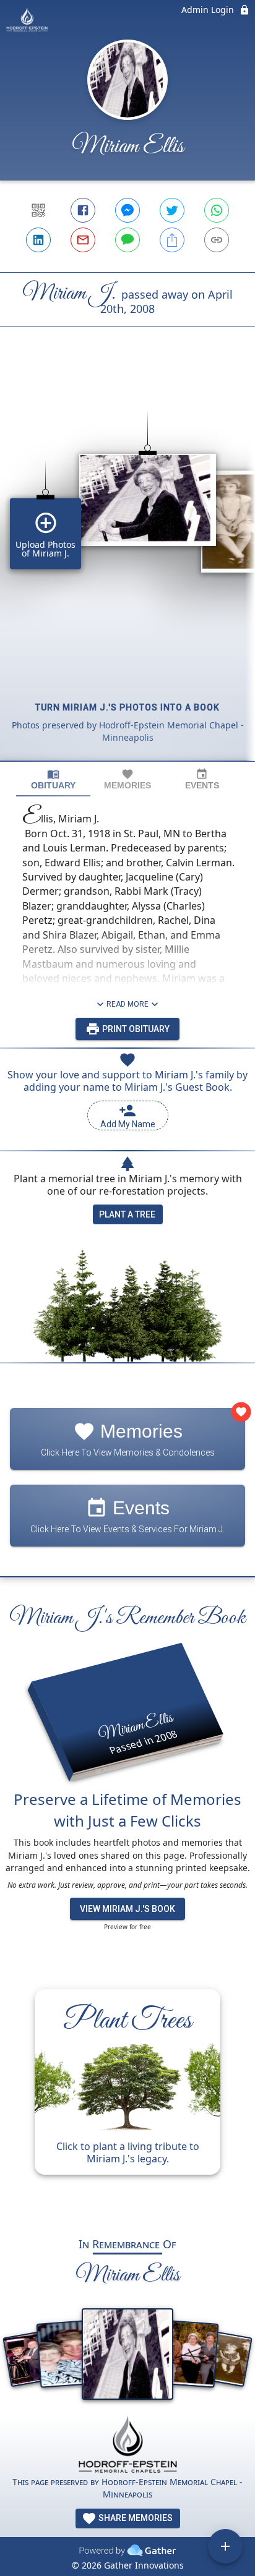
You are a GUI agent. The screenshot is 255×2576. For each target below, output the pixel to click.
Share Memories (135, 2518)
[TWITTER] (172, 210)
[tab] (53, 779)
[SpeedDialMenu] (225, 2546)
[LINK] (217, 240)
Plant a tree (127, 1214)
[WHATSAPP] (217, 210)
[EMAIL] (83, 240)
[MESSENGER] (127, 210)
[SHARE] (172, 240)
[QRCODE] (38, 210)
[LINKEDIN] (38, 240)
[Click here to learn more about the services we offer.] (127, 2446)
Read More (127, 1004)
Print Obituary (135, 1029)
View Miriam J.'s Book (127, 1909)
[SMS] (127, 240)
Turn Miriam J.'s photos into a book (127, 707)
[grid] (127, 565)
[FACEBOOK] (83, 210)
